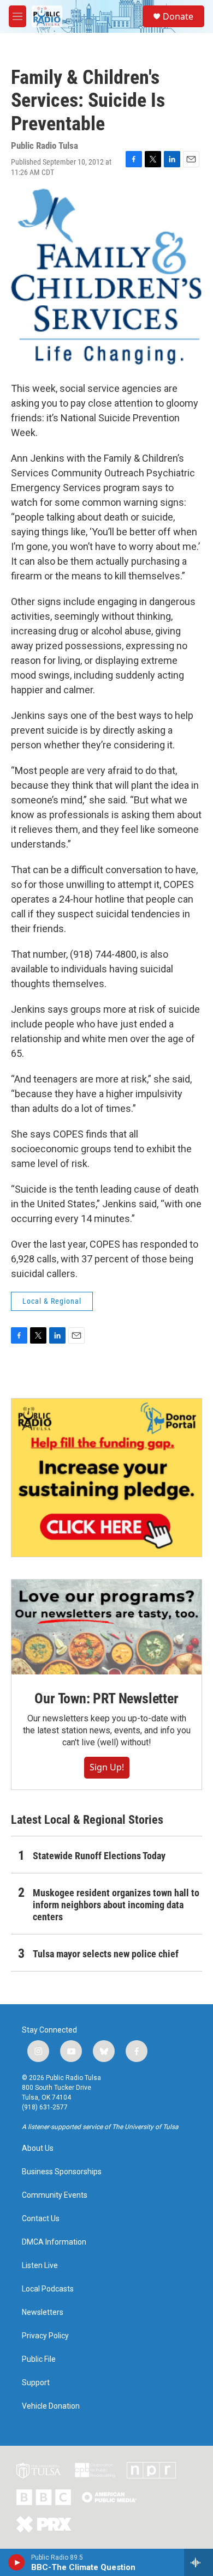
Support (36, 2383)
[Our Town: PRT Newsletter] (106, 1627)
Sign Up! (107, 1767)
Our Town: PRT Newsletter (106, 1698)
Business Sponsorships (62, 2172)
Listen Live (40, 2266)
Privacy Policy (45, 2336)
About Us (38, 2148)
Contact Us (41, 2219)
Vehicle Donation (51, 2406)
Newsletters (43, 2312)
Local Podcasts (48, 2289)
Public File (39, 2359)
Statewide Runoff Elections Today (99, 1856)
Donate (178, 16)
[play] (17, 2562)
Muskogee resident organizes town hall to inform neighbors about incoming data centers (116, 1905)
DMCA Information (54, 2242)
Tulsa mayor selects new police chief (106, 1954)
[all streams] (199, 2562)
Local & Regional (52, 1301)
